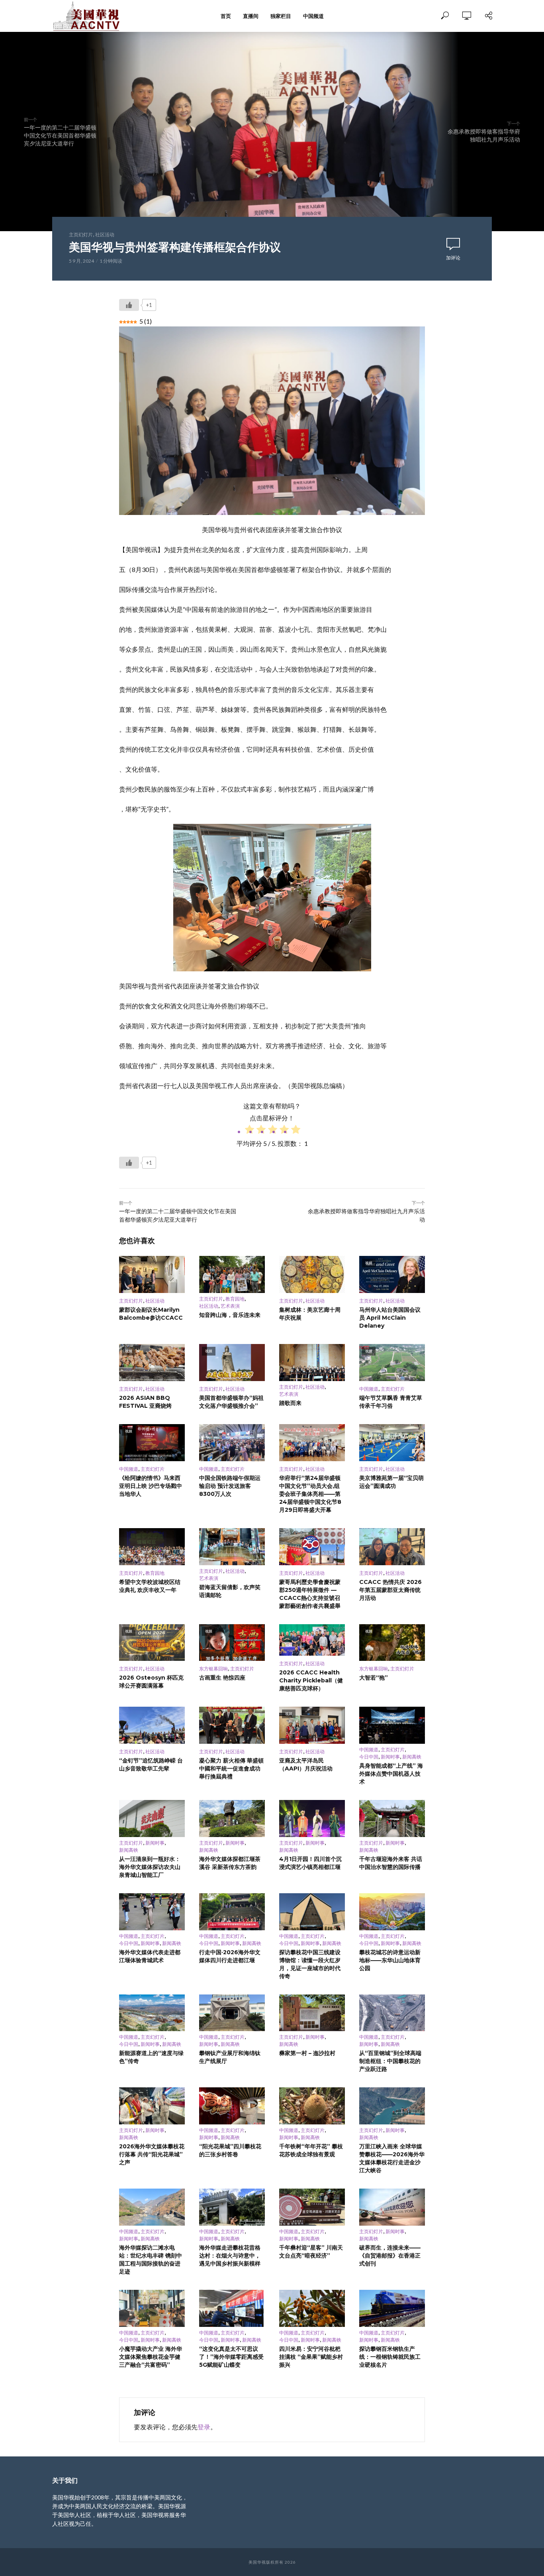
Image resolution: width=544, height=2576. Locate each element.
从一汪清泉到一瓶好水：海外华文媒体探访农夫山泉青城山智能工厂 (150, 1867)
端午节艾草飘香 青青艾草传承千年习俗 (391, 1402)
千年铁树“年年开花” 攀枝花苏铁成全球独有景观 (311, 2150)
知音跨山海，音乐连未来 (230, 1315)
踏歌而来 (290, 1403)
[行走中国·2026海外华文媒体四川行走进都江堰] (232, 1912)
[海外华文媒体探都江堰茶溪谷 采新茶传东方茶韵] (232, 1819)
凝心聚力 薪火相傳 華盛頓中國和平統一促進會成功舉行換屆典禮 (231, 1768)
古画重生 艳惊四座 (222, 1678)
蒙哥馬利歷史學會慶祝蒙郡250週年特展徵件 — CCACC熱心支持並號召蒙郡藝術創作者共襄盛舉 (310, 1594)
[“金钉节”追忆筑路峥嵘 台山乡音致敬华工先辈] (152, 1725)
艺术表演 (230, 1306)
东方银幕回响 (213, 1669)
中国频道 (313, 16)
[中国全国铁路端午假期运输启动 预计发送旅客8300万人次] (232, 1443)
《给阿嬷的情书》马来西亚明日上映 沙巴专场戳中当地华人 (151, 1486)
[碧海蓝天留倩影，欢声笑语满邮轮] (232, 1547)
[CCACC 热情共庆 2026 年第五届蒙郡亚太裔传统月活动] (392, 1547)
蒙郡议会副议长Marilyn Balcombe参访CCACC (151, 1314)
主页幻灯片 (81, 235)
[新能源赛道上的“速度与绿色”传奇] (152, 2013)
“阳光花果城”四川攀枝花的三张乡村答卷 (230, 2150)
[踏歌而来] (312, 1363)
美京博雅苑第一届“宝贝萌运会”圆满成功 (391, 1482)
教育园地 (235, 1299)
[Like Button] (129, 305)
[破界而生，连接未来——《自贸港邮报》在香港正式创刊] (392, 2207)
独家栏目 (281, 16)
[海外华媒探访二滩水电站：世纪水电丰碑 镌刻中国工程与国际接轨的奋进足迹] (152, 2207)
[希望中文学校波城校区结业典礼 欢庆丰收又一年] (152, 1547)
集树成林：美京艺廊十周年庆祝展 (310, 1314)
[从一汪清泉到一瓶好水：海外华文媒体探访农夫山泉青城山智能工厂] (152, 1819)
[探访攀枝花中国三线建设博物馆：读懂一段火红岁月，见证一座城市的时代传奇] (312, 1912)
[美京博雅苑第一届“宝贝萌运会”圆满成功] (392, 1443)
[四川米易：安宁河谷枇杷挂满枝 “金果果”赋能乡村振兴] (312, 2308)
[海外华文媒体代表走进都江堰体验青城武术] (152, 1912)
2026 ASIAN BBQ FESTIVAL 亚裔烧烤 (145, 1402)
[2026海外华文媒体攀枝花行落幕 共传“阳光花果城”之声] (152, 2106)
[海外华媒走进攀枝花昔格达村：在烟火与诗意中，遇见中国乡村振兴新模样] (232, 2207)
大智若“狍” (374, 1678)
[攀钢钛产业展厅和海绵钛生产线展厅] (232, 2013)
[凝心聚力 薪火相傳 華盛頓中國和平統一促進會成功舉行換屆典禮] (232, 1725)
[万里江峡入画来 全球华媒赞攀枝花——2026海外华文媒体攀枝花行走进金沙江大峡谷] (392, 2106)
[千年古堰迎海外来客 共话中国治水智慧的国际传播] (392, 1819)
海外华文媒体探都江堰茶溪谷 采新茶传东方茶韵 (230, 1863)
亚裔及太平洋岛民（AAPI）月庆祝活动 (306, 1764)
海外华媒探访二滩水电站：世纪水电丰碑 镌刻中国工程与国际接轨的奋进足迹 (151, 2260)
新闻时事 (390, 1757)
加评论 (453, 258)
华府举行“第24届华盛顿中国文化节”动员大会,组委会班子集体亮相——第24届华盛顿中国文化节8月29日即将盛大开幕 (310, 1494)
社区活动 (105, 235)
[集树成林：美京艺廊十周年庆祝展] (312, 1274)
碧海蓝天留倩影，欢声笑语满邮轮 (230, 1591)
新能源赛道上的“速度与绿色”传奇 (151, 2057)
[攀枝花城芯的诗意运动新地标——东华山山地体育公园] (392, 1912)
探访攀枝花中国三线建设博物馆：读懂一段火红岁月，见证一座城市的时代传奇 (310, 1964)
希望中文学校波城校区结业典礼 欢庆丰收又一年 (150, 1586)
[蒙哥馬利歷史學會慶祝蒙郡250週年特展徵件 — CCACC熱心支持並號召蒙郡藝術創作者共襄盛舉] (312, 1547)
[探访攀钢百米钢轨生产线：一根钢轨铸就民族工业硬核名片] (392, 2308)
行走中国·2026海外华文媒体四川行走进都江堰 (230, 1956)
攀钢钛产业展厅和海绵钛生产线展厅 (230, 2057)
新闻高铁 (412, 1757)
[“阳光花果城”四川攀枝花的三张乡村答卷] (232, 2106)
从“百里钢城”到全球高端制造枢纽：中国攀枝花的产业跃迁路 (390, 2061)
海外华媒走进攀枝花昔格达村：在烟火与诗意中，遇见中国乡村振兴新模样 (230, 2256)
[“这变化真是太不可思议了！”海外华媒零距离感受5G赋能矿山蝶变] (232, 2308)
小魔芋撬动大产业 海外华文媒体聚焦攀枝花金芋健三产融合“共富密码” (151, 2357)
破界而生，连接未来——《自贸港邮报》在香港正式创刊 (390, 2256)
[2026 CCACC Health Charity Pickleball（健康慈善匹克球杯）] (312, 1640)
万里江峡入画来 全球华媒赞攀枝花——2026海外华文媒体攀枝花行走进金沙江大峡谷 (392, 2158)
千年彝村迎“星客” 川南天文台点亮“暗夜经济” (311, 2252)
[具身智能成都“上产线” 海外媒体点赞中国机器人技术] (392, 1725)
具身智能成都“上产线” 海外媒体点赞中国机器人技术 (391, 1774)
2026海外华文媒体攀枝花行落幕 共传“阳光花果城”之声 (152, 2154)
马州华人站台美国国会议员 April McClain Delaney (390, 1318)
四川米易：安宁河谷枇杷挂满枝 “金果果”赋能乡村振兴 (311, 2357)
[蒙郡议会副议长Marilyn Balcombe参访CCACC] (152, 1274)
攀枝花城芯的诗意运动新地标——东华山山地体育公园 (390, 1960)
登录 (204, 2427)
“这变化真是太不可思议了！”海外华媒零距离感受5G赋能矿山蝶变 (231, 2357)
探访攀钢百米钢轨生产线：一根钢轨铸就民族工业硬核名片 (390, 2357)
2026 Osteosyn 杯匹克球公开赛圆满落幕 (151, 1682)
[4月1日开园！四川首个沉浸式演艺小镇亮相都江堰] (312, 1819)
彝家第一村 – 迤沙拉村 (307, 2053)
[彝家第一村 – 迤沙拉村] (312, 2013)
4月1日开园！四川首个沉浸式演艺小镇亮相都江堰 (310, 1863)
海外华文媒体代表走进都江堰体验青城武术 (150, 1956)
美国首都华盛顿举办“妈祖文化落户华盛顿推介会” (231, 1402)
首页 (226, 16)
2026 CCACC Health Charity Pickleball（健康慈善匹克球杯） (311, 1680)
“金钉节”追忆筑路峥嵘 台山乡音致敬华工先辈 (151, 1764)
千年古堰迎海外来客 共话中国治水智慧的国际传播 (391, 1863)
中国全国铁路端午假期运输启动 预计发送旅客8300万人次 (230, 1486)
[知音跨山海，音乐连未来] (232, 1274)
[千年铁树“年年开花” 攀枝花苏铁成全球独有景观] (312, 2106)
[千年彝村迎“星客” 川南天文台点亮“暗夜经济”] (312, 2207)
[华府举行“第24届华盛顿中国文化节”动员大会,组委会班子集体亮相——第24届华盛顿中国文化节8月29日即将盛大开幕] (312, 1443)
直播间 (251, 16)
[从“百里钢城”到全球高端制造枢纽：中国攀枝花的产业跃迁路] (392, 2013)
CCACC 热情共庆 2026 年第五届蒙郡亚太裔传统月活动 (390, 1590)
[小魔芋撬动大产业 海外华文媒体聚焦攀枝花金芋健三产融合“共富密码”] (152, 2308)
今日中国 (369, 1757)
